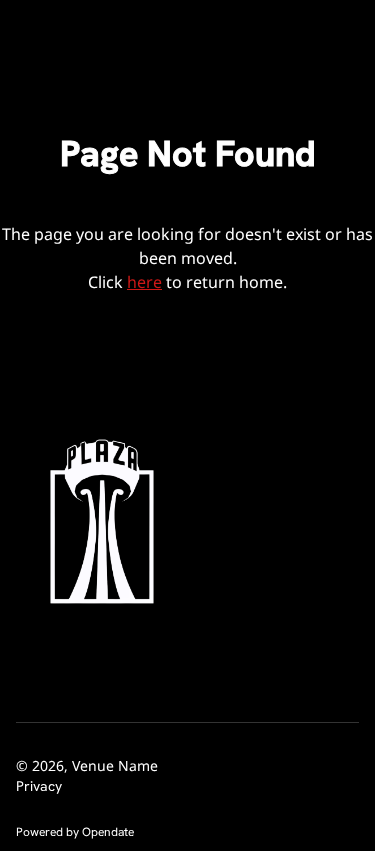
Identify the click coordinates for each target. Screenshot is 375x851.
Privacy (39, 786)
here (144, 282)
